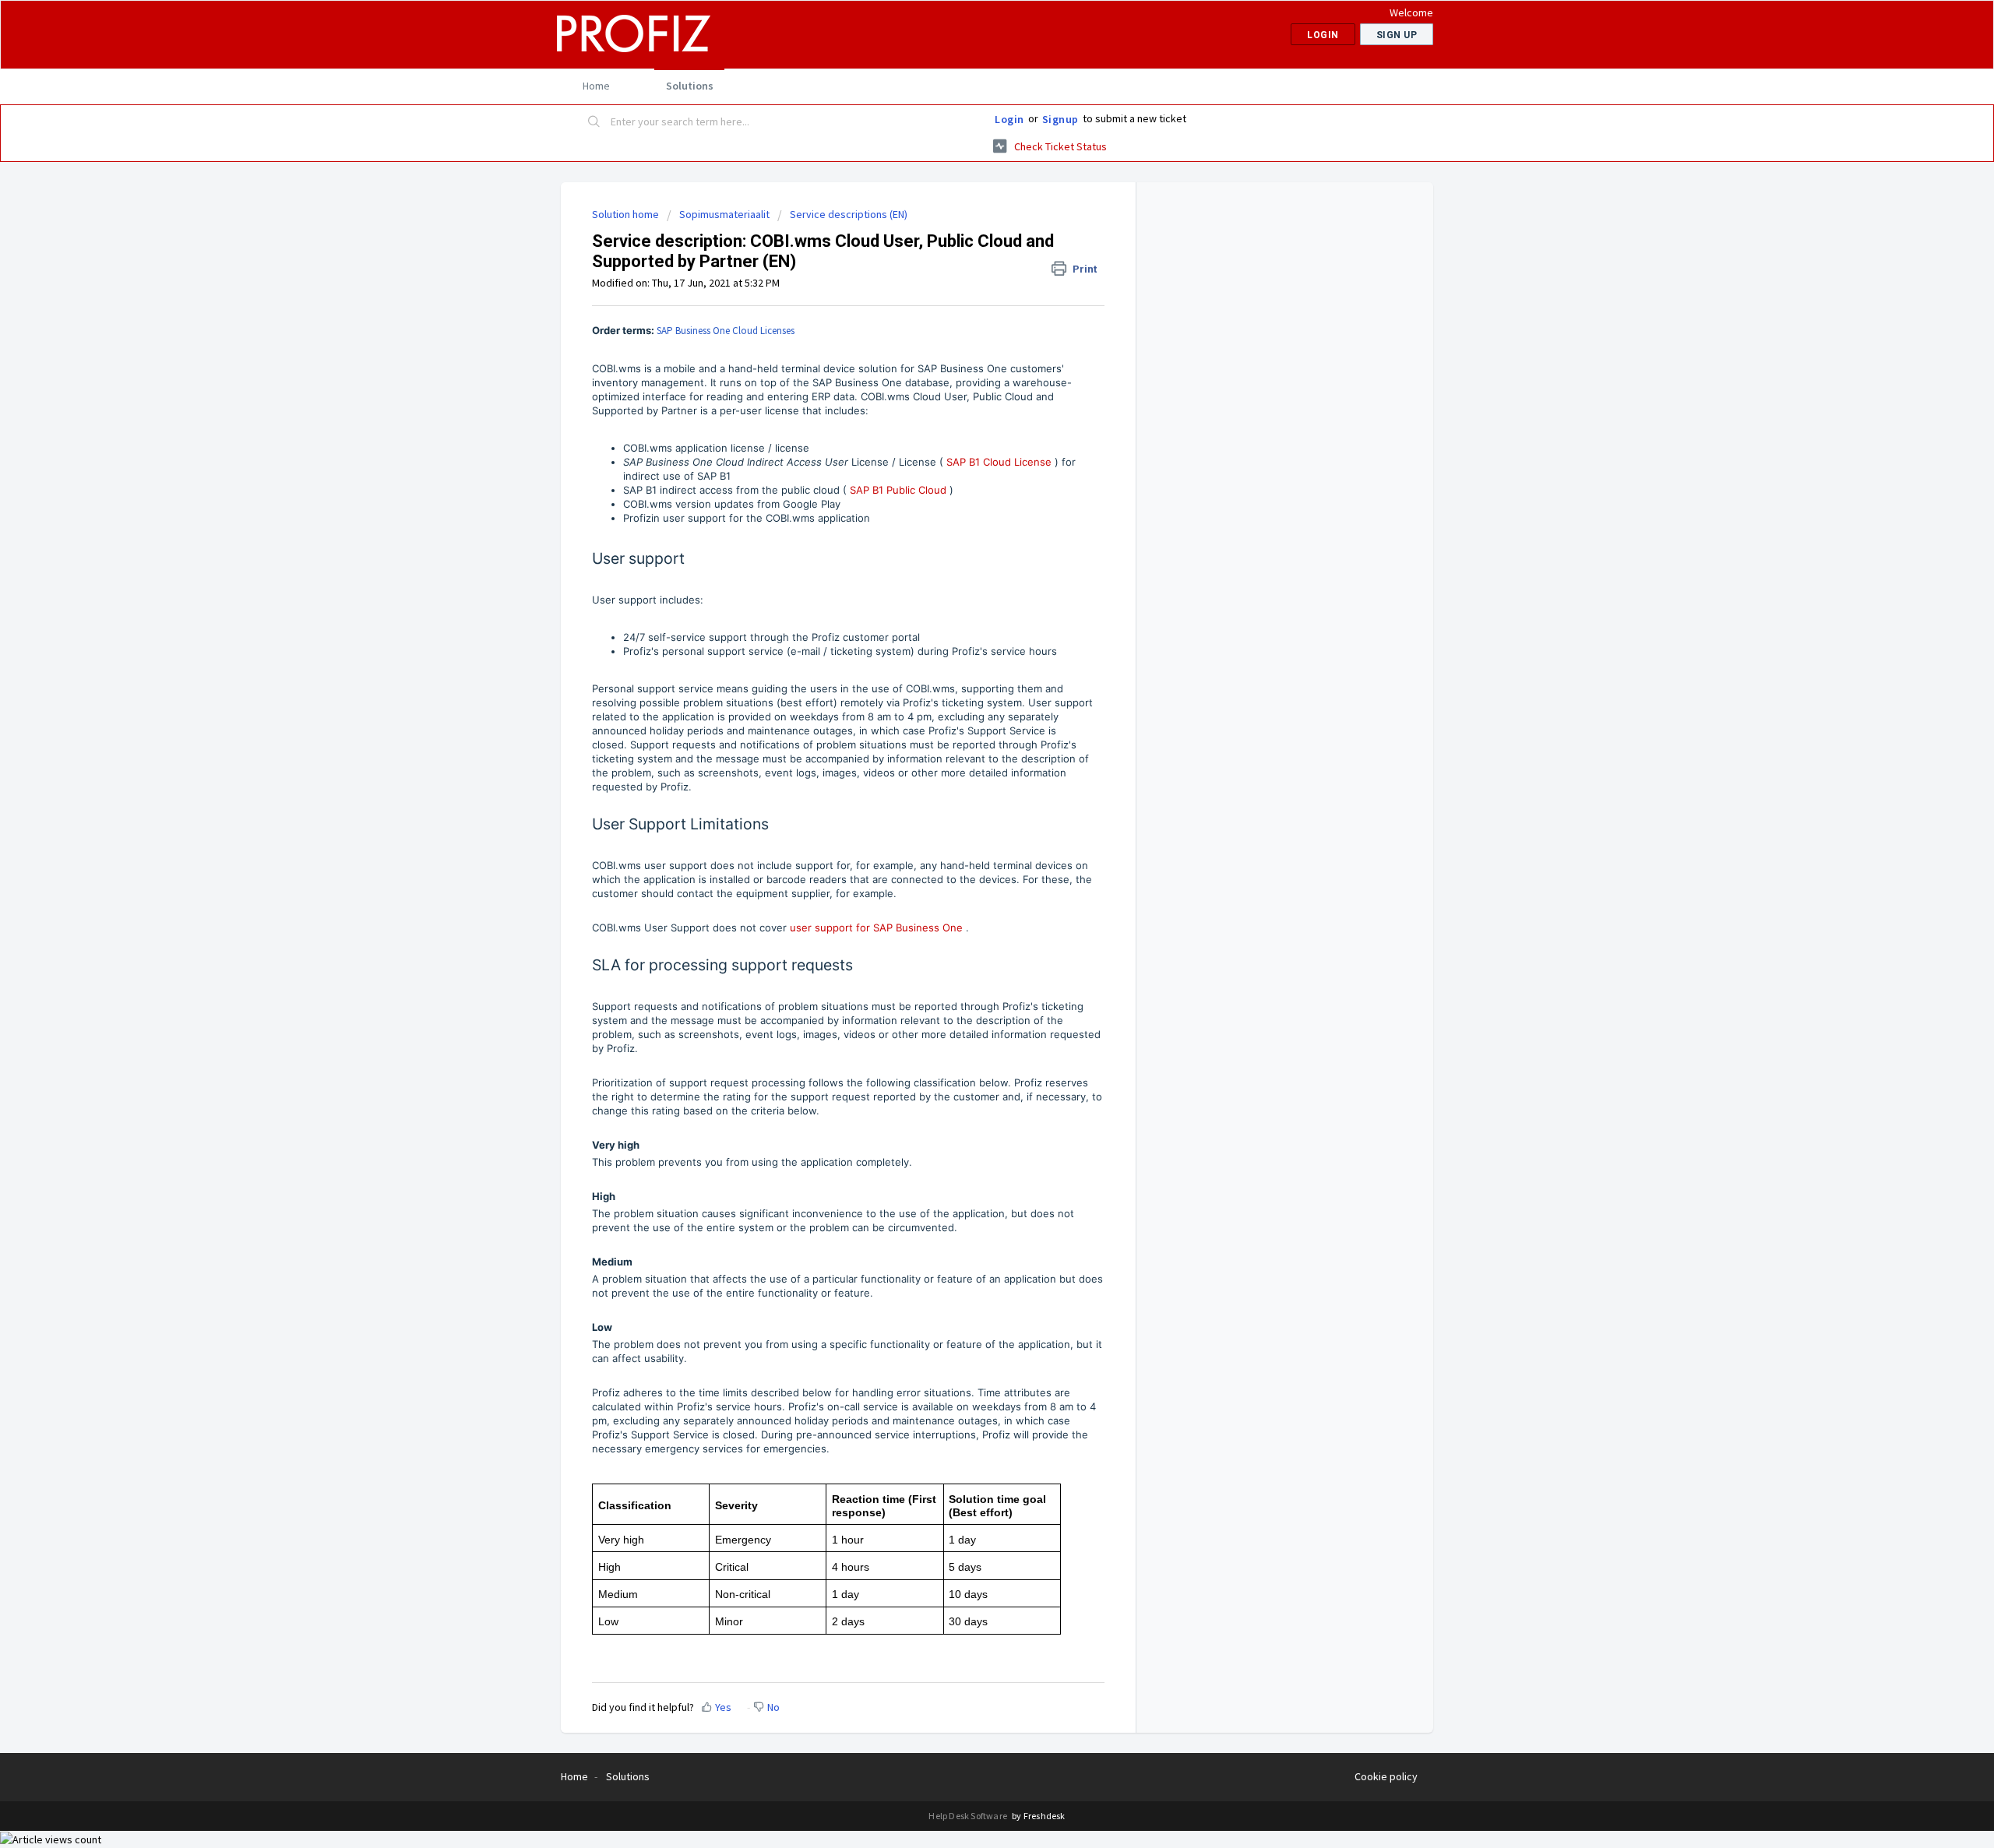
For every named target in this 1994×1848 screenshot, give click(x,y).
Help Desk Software (969, 1816)
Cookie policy (1386, 1776)
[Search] (594, 122)
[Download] (968, 739)
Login (1009, 119)
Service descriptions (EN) (849, 214)
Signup (1060, 119)
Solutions (690, 86)
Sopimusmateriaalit (724, 214)
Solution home (627, 214)
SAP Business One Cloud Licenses (726, 331)
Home (596, 86)
